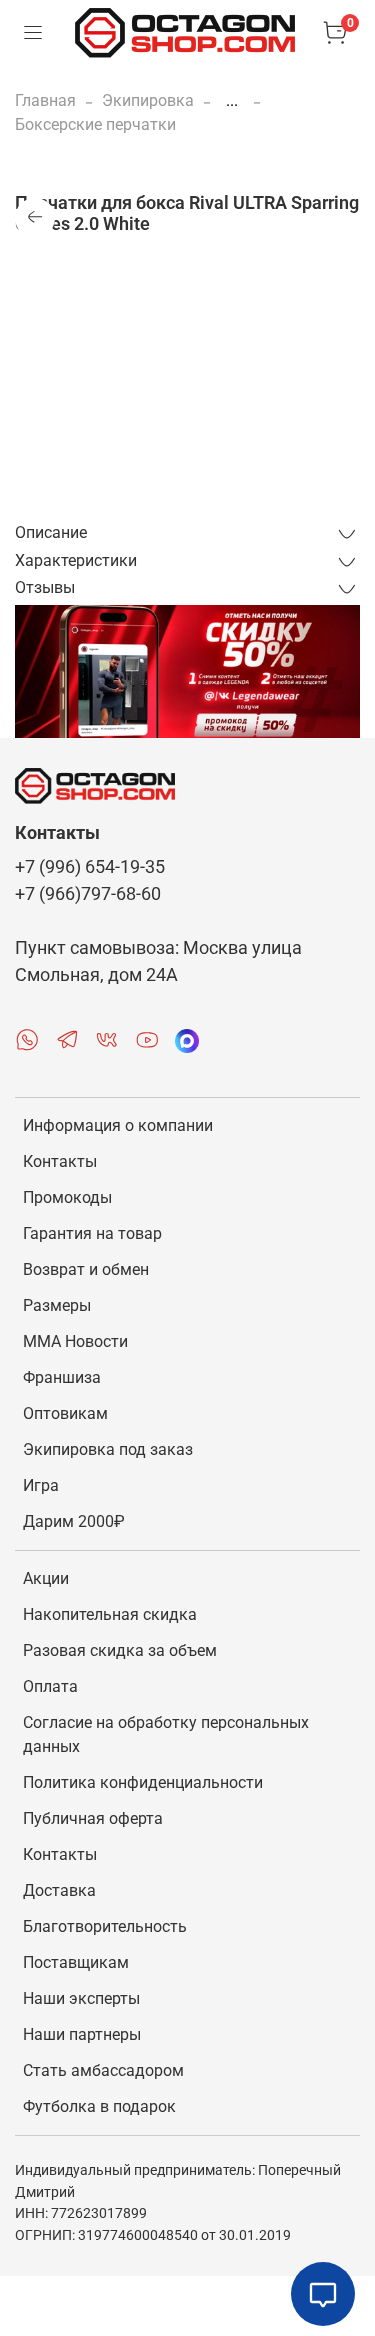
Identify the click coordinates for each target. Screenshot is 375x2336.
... (232, 101)
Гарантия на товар (92, 1233)
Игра (41, 1485)
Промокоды (67, 1197)
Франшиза (62, 1377)
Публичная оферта (93, 1818)
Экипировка (148, 100)
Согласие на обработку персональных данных (166, 1734)
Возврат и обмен (86, 1269)
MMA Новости (75, 1341)
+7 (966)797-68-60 (88, 894)
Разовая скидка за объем (120, 1650)
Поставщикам (76, 1962)
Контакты (60, 1161)
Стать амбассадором (103, 2070)
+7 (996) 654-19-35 (90, 867)
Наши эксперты (81, 1998)
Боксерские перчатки (95, 124)
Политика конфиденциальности (143, 1782)
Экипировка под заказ (108, 1449)
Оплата (50, 1686)
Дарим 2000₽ (74, 1521)
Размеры (57, 1305)
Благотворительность (105, 1926)
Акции (46, 1578)
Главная (45, 100)
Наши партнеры (82, 2034)
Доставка (59, 1890)
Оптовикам (65, 1413)
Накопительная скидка (110, 1614)
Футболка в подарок (99, 2106)
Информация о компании (118, 1125)
